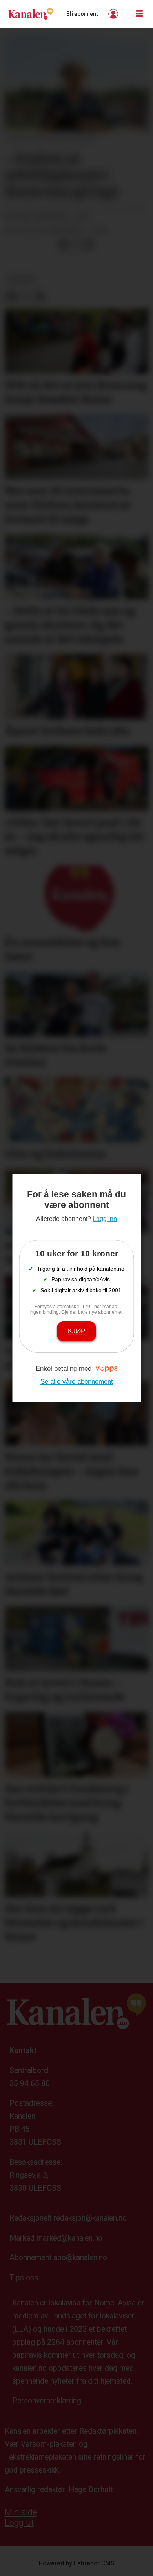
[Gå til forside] (31, 14)
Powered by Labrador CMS (77, 2563)
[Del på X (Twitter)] (76, 245)
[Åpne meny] (139, 14)
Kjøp (76, 1331)
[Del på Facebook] (63, 245)
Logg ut (19, 2523)
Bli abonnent (82, 14)
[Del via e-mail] (89, 245)
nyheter (21, 279)
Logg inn (114, 14)
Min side (21, 2512)
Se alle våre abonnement (77, 1381)
